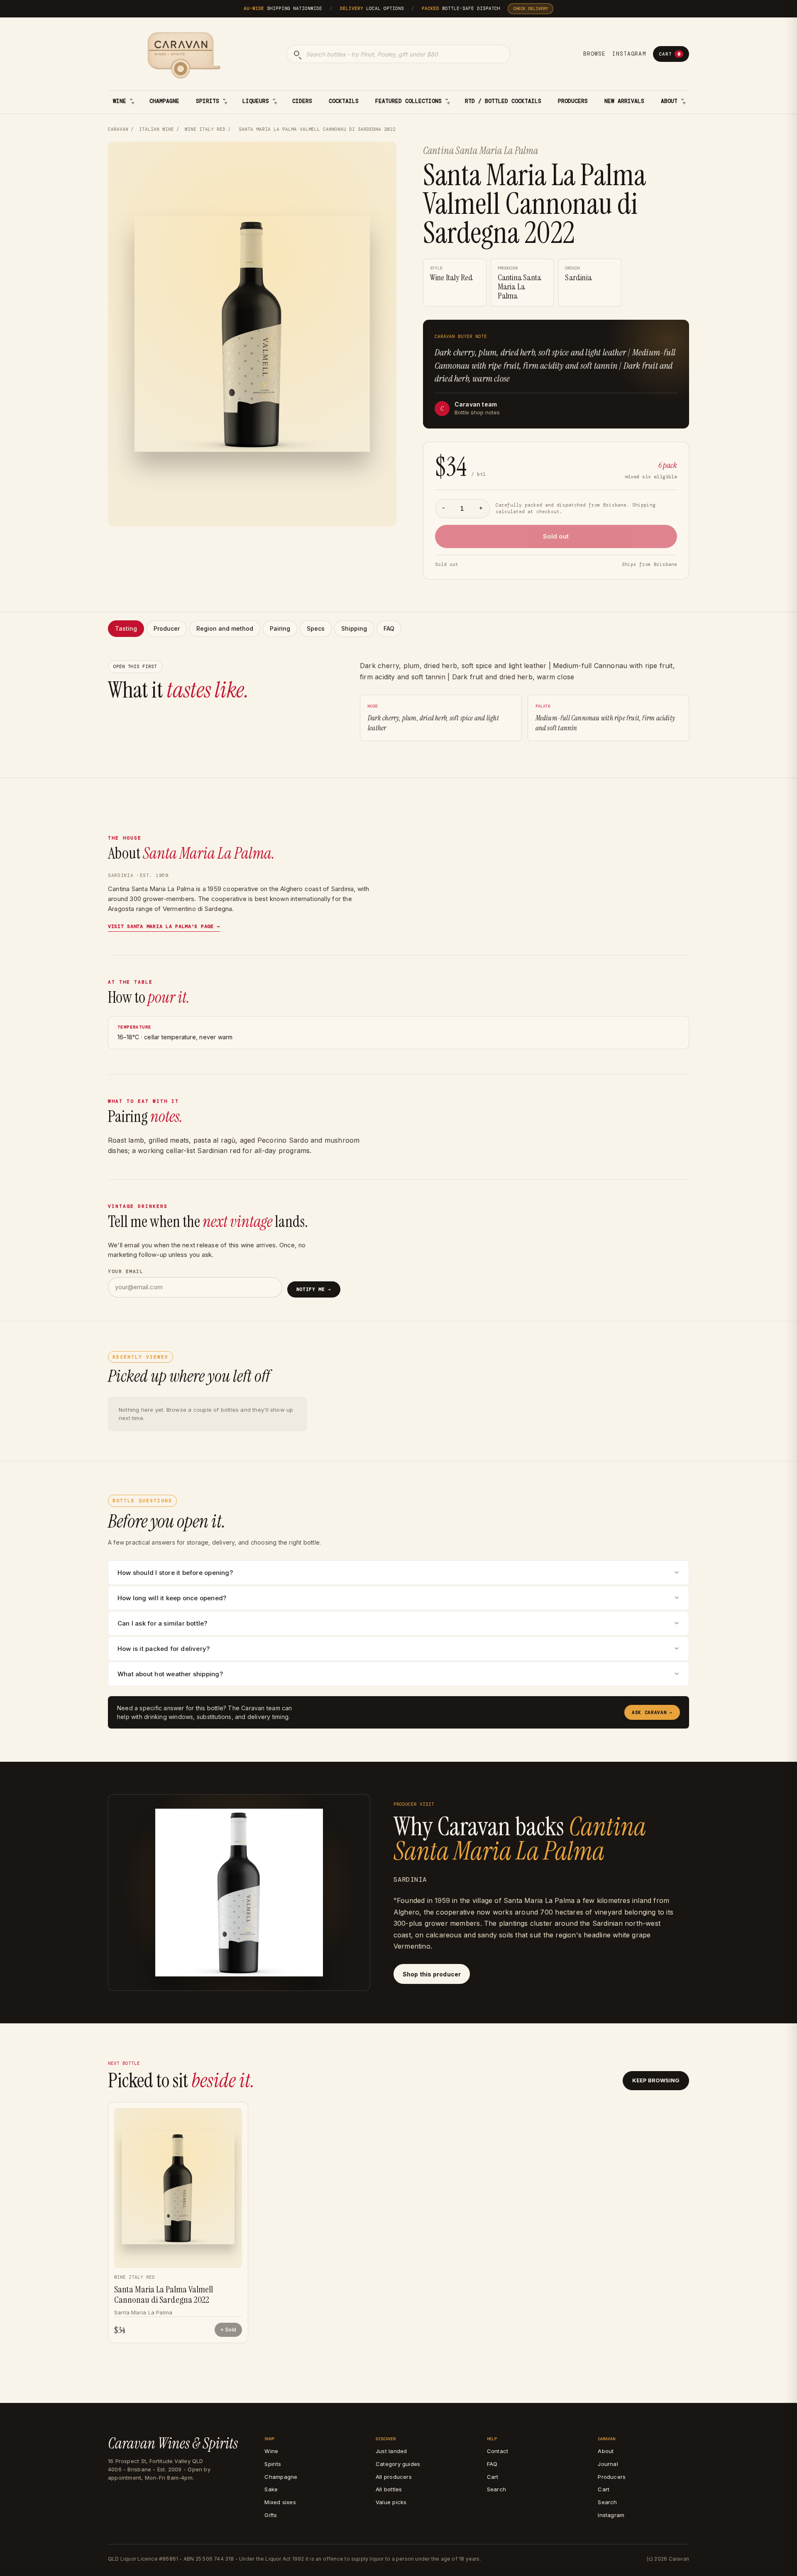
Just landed (391, 2451)
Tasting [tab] (126, 628)
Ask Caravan (652, 1712)
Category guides (398, 2464)
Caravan (118, 129)
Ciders (302, 101)
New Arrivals (624, 101)
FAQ (492, 2464)
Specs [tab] (316, 628)
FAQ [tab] (389, 628)
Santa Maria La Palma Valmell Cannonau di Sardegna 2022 (164, 2295)
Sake (271, 2489)
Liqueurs (256, 101)
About (669, 101)
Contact (498, 2451)
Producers (573, 101)
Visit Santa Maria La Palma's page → (164, 926)
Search (496, 2489)
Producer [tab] (167, 628)
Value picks (391, 2502)
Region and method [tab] (225, 628)
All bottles (389, 2489)
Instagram (629, 54)
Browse (594, 54)
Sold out (556, 536)
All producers (394, 2477)
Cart (670, 54)
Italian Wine (156, 129)
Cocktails (344, 101)
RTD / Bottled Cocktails (503, 101)
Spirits (208, 101)
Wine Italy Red (205, 129)
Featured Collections (408, 101)
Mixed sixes (280, 2502)
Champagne (164, 101)
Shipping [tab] (354, 628)
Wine (120, 101)
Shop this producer (432, 1974)
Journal (608, 2464)
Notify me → (314, 1289)
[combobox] (398, 54)
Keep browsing (656, 2080)
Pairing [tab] (280, 628)
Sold (231, 2330)
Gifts (271, 2515)
